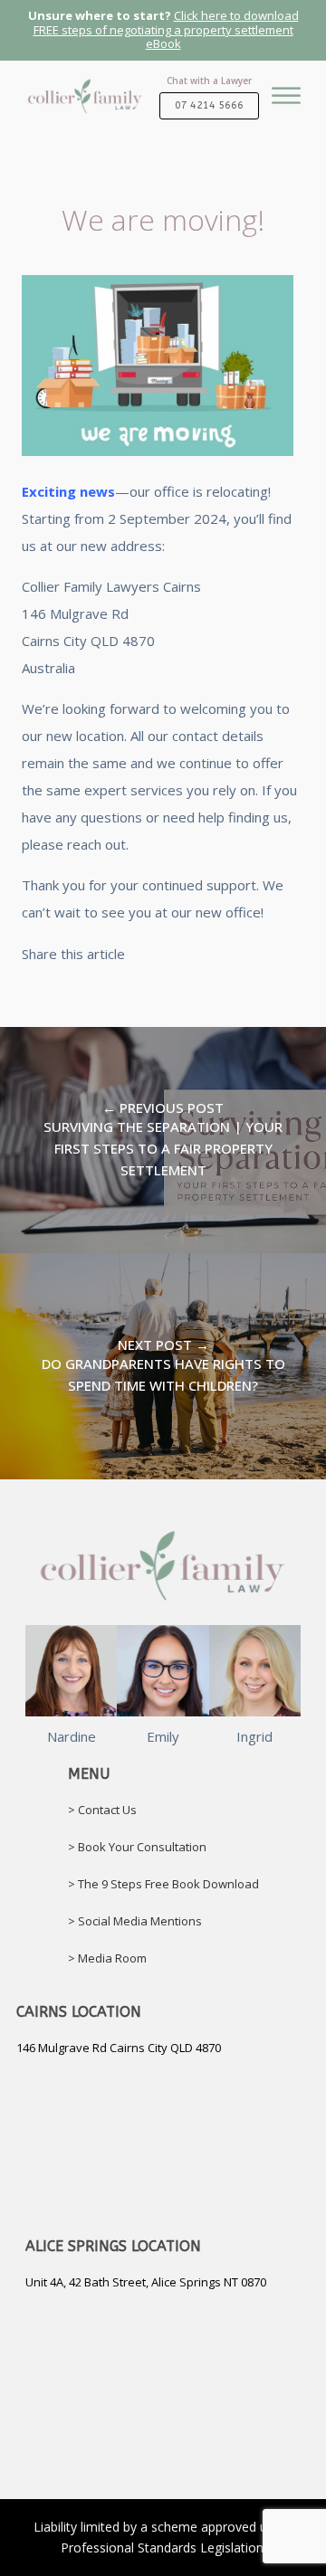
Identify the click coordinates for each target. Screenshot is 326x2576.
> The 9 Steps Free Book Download (163, 1884)
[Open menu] (286, 110)
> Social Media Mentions (135, 1921)
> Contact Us (102, 1810)
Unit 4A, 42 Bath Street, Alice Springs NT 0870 (146, 2282)
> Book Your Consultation (137, 1847)
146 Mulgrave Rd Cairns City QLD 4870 (119, 2048)
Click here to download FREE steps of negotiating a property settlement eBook (166, 29)
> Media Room (107, 1958)
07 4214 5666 (209, 105)
